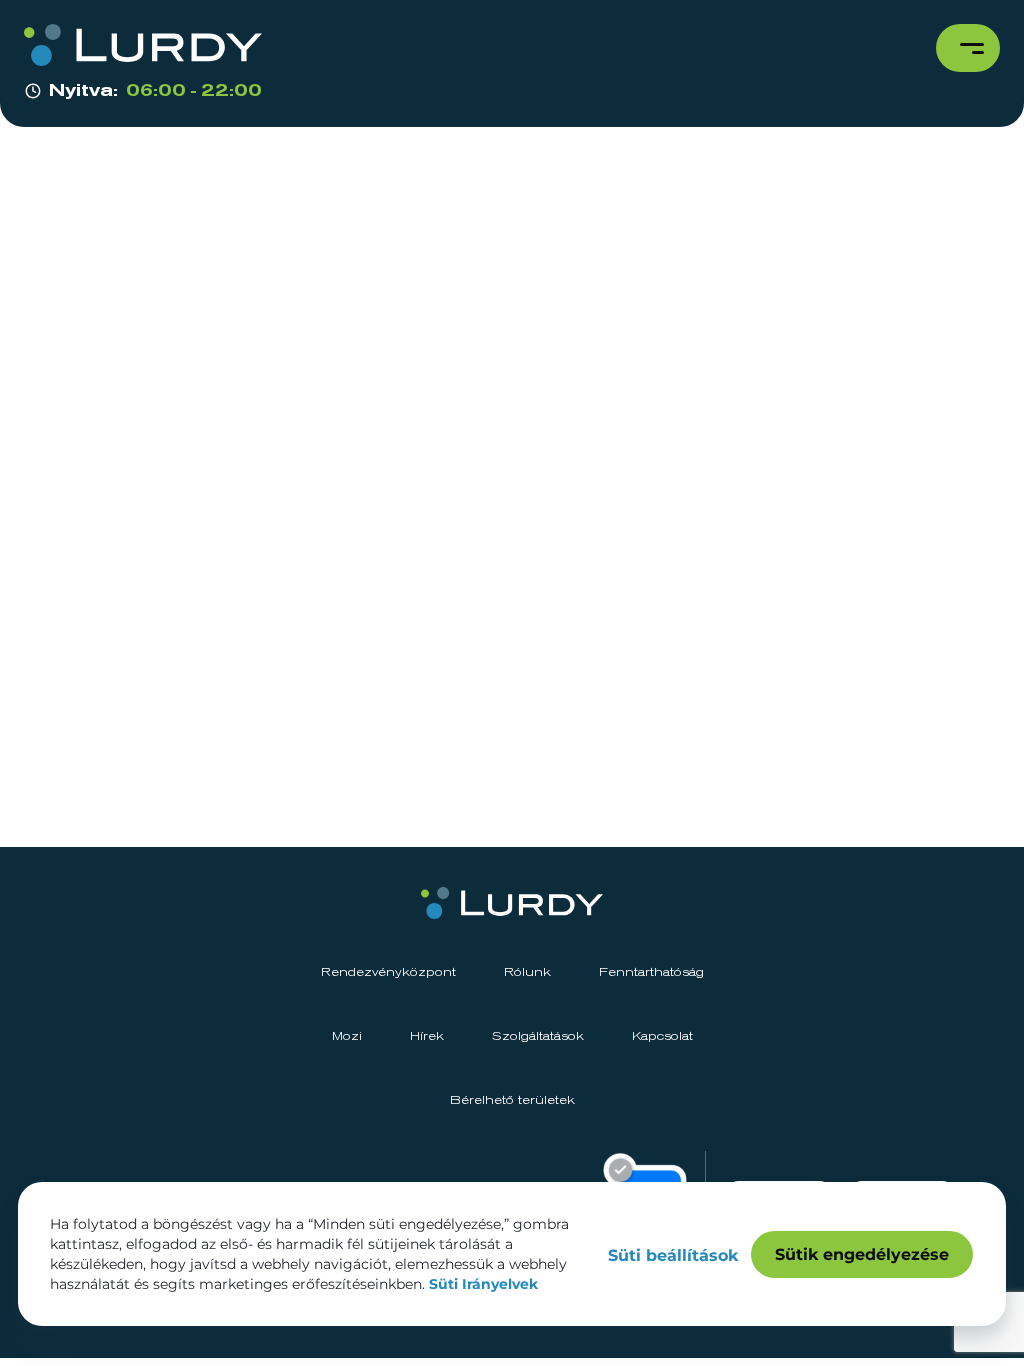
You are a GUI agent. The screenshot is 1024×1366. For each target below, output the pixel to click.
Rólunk (527, 973)
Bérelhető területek (512, 1101)
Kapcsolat (662, 1037)
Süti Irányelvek (483, 1284)
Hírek (427, 1037)
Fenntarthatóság (651, 973)
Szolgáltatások (538, 1037)
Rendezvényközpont (388, 973)
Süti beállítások (673, 1255)
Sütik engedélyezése (862, 1254)
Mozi (347, 1037)
